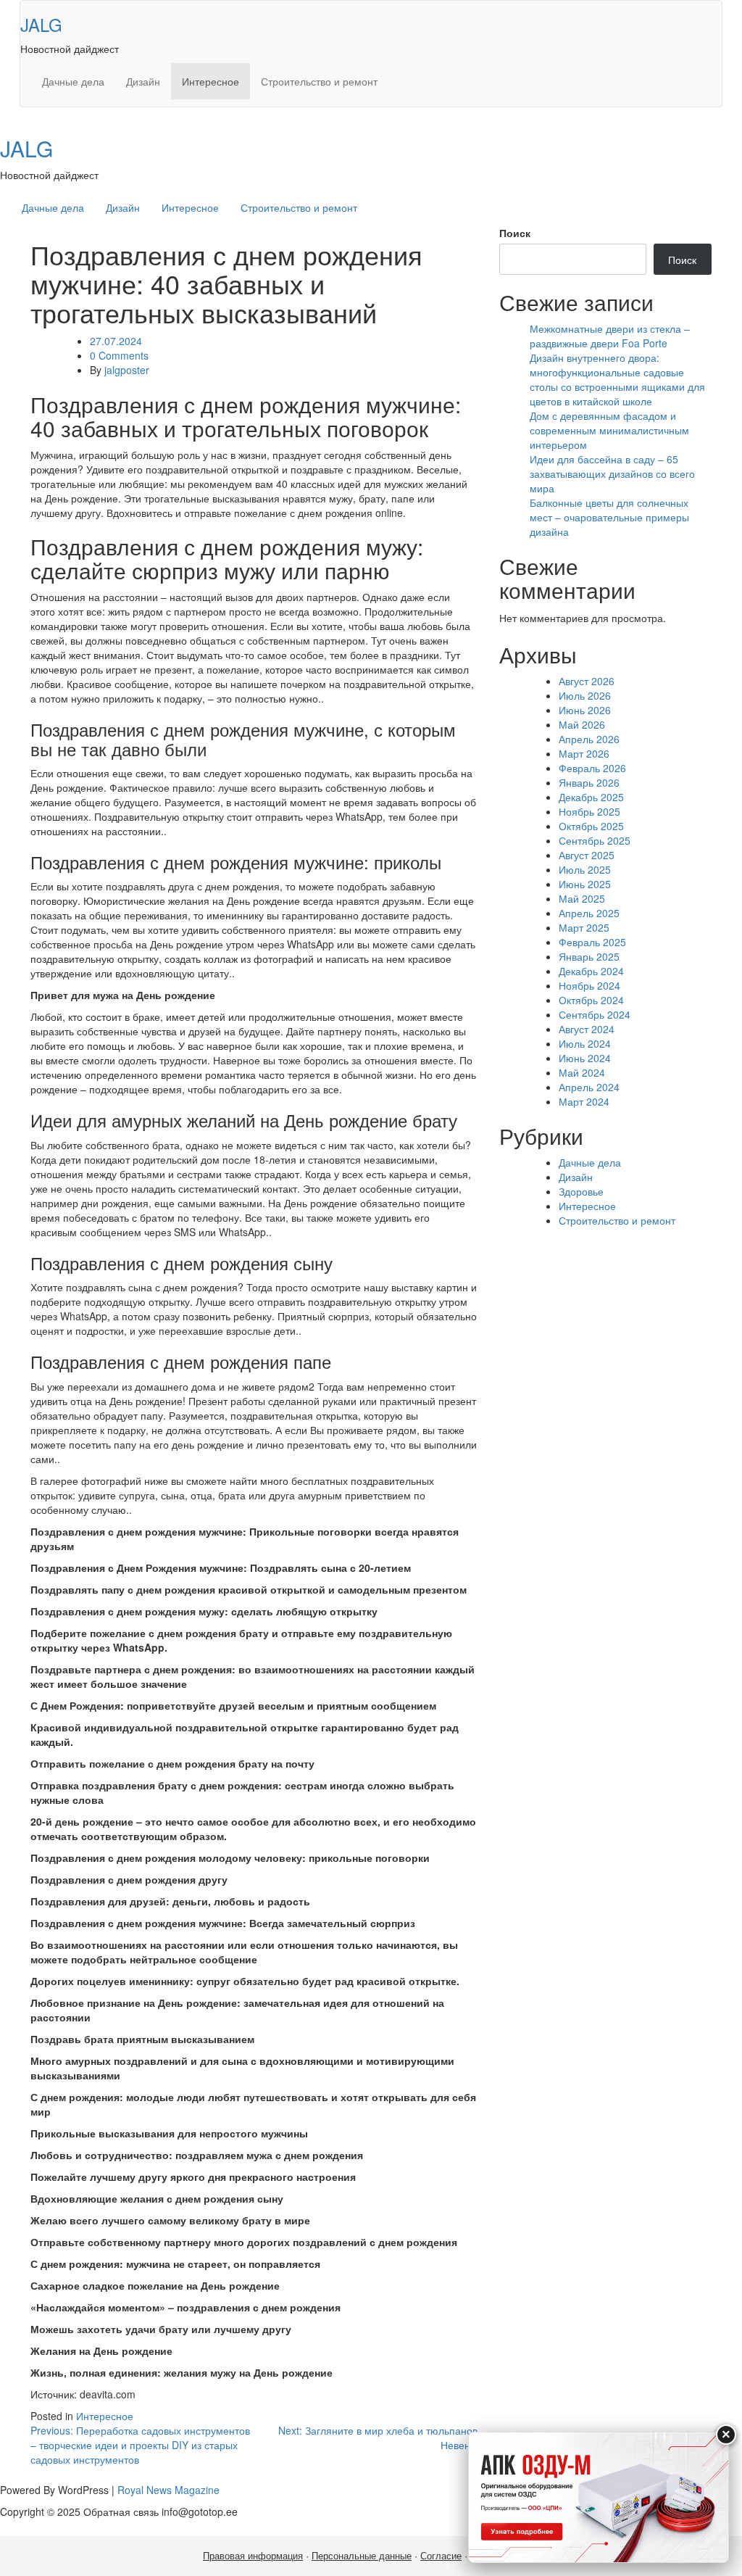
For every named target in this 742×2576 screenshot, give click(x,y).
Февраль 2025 (592, 942)
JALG (41, 24)
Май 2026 (582, 724)
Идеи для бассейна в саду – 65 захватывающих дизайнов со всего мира (612, 473)
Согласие (441, 2556)
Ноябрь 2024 (589, 985)
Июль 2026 (585, 695)
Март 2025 (584, 927)
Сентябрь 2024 (595, 1014)
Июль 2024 (585, 1043)
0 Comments (119, 355)
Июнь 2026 (585, 710)
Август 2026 (587, 681)
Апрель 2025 (589, 913)
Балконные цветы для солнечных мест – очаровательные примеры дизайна (609, 517)
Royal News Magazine (168, 2490)
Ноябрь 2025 (589, 811)
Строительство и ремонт (319, 81)
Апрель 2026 (589, 739)
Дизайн (143, 81)
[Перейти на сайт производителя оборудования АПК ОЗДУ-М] (599, 2497)
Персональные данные (362, 2556)
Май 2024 (582, 1072)
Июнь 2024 (585, 1058)
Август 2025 (587, 855)
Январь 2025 (589, 956)
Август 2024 (587, 1029)
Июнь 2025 (585, 884)
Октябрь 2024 (591, 1000)
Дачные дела (73, 81)
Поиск (515, 233)
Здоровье (581, 1191)
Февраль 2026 (592, 768)
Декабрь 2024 (591, 971)
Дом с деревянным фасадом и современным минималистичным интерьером (609, 430)
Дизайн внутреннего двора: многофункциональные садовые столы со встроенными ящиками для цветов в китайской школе (617, 379)
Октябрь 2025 (591, 826)
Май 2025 (582, 898)
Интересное (210, 81)
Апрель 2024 (589, 1087)
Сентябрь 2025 (595, 840)
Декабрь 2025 (591, 797)
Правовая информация (253, 2556)
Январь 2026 (589, 782)
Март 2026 (584, 753)
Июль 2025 (585, 869)
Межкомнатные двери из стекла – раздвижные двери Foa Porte (610, 336)
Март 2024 (584, 1101)
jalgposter (127, 370)
